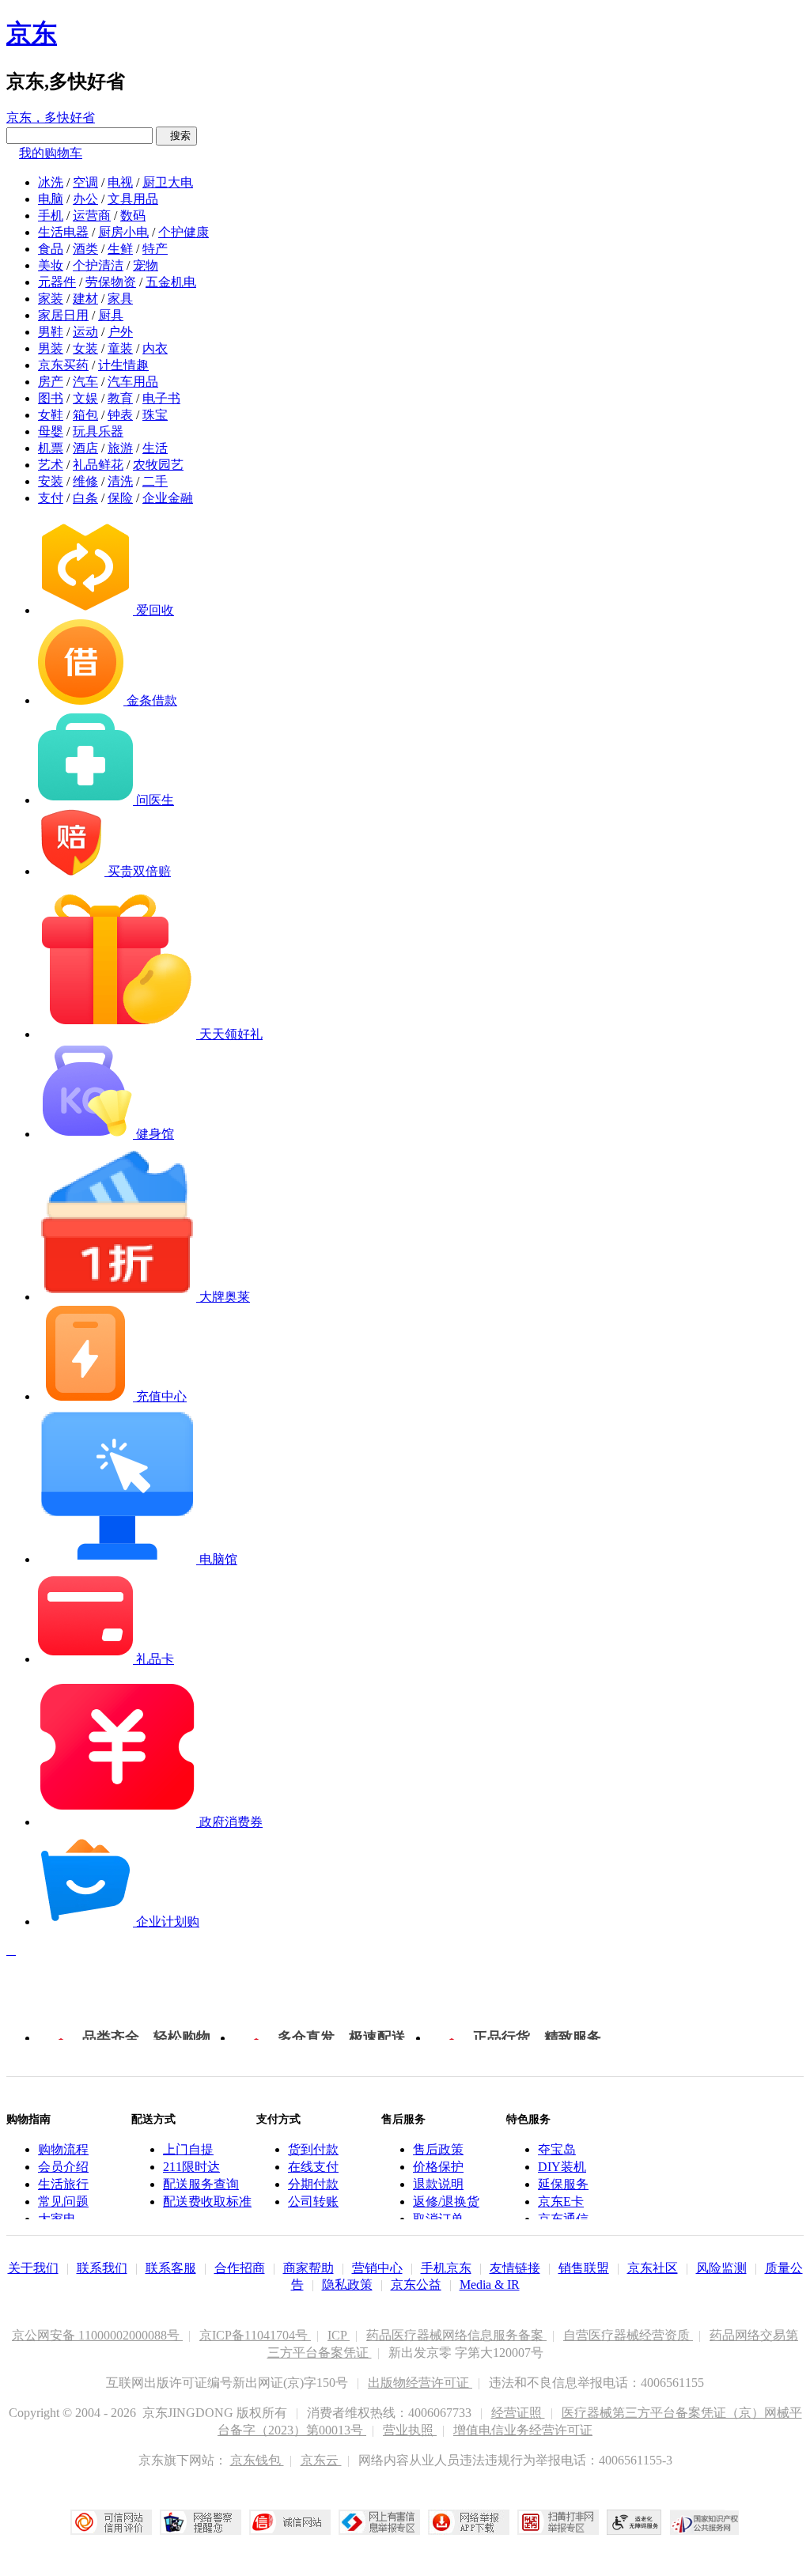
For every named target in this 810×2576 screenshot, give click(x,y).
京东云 (321, 2460)
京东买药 (63, 365)
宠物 (146, 265)
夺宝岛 (557, 2149)
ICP (339, 2335)
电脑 (51, 199)
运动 (85, 332)
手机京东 (446, 2268)
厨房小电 (123, 232)
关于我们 (33, 2268)
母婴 (51, 431)
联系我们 (102, 2268)
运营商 (92, 216)
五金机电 (171, 282)
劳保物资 (111, 282)
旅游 (120, 448)
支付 (51, 498)
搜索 (176, 136)
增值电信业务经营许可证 (523, 2430)
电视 (120, 182)
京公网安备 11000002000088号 (97, 2335)
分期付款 (313, 2184)
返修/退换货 (446, 2202)
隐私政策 (347, 2285)
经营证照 (518, 2413)
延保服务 (563, 2184)
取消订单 (438, 2219)
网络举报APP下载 (469, 2522)
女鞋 (51, 415)
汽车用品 (133, 382)
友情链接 (515, 2268)
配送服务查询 (201, 2184)
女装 (85, 348)
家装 (51, 299)
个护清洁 (98, 265)
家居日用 (63, 315)
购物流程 (63, 2149)
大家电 (57, 2219)
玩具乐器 (98, 431)
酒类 (85, 249)
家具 (120, 299)
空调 (85, 182)
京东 (32, 33)
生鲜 (120, 249)
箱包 (85, 415)
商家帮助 (308, 2268)
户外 (120, 332)
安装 (51, 481)
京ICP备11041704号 (255, 2335)
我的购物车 (51, 153)
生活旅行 (63, 2184)
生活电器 (63, 232)
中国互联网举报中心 (379, 2522)
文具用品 (133, 199)
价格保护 (438, 2167)
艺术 (51, 465)
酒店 (85, 448)
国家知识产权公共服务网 (705, 2522)
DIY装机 (562, 2167)
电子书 (161, 398)
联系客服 (171, 2268)
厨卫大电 (168, 182)
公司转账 (313, 2202)
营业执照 (410, 2430)
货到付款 (313, 2149)
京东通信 (563, 2219)
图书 (51, 398)
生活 (155, 448)
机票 (51, 448)
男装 (51, 348)
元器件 (57, 282)
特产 (155, 249)
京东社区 (653, 2268)
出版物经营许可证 (420, 2383)
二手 (155, 481)
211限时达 (191, 2167)
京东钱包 (257, 2460)
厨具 (111, 315)
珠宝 (155, 415)
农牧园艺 (158, 465)
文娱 (85, 398)
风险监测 (721, 2268)
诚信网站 (290, 2522)
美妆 (51, 265)
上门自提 (188, 2149)
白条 (85, 498)
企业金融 (168, 498)
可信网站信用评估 (111, 2522)
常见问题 (63, 2202)
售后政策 (438, 2149)
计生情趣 (123, 365)
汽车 (85, 382)
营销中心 (377, 2268)
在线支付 (313, 2167)
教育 (120, 398)
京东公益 (416, 2285)
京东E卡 (561, 2202)
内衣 (155, 348)
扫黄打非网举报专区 (558, 2522)
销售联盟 (584, 2268)
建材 (85, 299)
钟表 (120, 415)
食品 (51, 249)
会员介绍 (63, 2167)
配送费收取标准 (207, 2202)
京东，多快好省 (51, 117)
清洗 (120, 481)
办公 (85, 199)
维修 (85, 481)
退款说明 (438, 2184)
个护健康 (184, 232)
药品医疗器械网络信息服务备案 (456, 2335)
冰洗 (51, 182)
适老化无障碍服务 (634, 2522)
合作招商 (240, 2268)
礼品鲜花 (98, 465)
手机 (51, 216)
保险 (120, 498)
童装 (120, 348)
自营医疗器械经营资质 (628, 2335)
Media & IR (490, 2285)
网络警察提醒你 (201, 2522)
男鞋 (51, 332)
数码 (133, 216)
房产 (51, 382)
